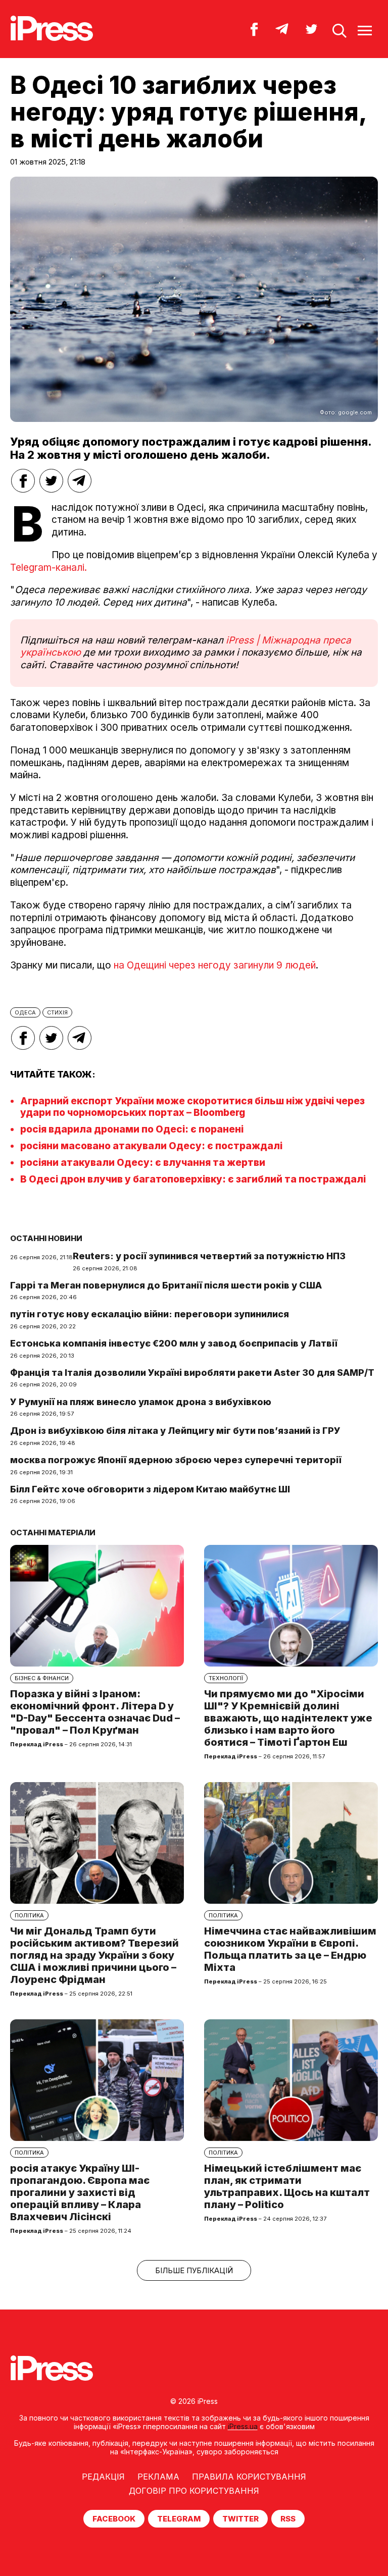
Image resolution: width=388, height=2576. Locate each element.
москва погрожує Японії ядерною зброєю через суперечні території (176, 1460)
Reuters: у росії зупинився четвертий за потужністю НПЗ (209, 1256)
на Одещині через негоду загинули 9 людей (215, 965)
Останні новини (46, 1238)
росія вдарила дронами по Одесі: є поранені (132, 1129)
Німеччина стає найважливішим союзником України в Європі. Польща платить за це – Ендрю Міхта (290, 1949)
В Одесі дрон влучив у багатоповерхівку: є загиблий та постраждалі (193, 1179)
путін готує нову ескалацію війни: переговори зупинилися (150, 1314)
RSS (288, 2519)
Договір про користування (194, 2491)
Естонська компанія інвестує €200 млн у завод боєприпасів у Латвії (174, 1343)
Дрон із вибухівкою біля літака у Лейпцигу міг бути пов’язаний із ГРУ (175, 1431)
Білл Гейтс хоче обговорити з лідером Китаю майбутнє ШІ (150, 1489)
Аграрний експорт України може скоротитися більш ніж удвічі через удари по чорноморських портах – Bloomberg (192, 1107)
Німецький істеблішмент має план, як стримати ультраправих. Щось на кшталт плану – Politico (287, 2186)
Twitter (240, 2519)
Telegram (179, 2519)
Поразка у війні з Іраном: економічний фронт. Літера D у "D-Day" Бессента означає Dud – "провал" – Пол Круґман (95, 1712)
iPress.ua (243, 2426)
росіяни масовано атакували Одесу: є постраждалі (151, 1146)
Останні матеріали (53, 1533)
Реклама (158, 2477)
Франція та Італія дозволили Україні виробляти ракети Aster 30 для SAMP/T (192, 1373)
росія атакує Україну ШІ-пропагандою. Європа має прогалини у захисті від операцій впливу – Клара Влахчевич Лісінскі (80, 2192)
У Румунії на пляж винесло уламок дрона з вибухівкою (141, 1402)
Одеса (25, 1012)
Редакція (103, 2477)
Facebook (114, 2519)
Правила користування (249, 2477)
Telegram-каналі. (50, 568)
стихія (57, 1012)
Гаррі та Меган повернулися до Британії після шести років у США (166, 1285)
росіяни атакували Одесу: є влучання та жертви (143, 1163)
